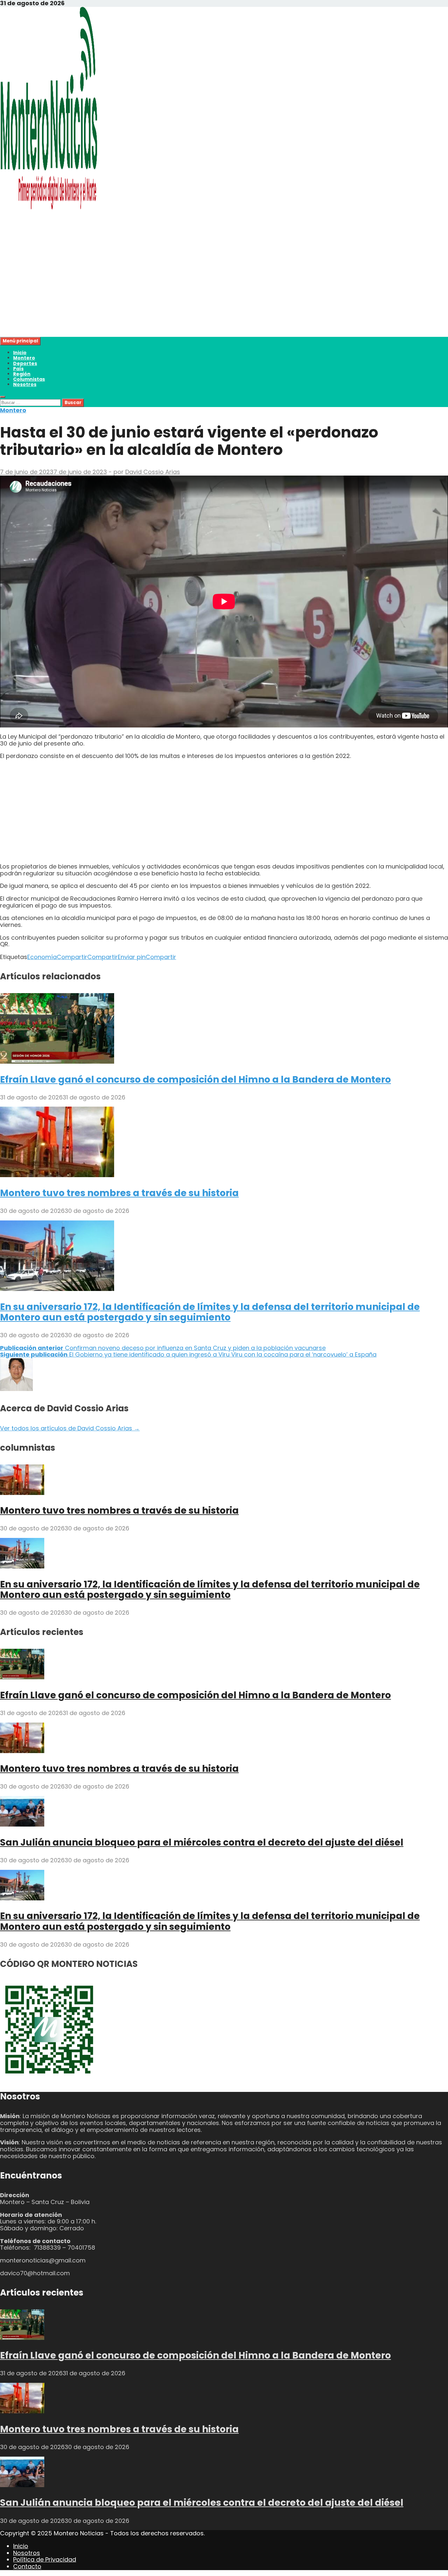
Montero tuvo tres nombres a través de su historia (119, 1193)
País (18, 369)
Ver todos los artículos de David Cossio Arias (70, 1428)
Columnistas (29, 379)
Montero (24, 358)
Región (22, 374)
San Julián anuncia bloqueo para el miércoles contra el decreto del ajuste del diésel (202, 1842)
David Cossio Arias (153, 472)
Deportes (25, 363)
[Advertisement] (197, 291)
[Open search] (3, 397)
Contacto (27, 2566)
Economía (42, 957)
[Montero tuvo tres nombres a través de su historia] (57, 1175)
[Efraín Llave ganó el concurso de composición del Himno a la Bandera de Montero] (57, 1062)
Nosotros (25, 384)
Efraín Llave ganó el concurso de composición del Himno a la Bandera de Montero (195, 1080)
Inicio (20, 353)
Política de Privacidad (45, 2559)
